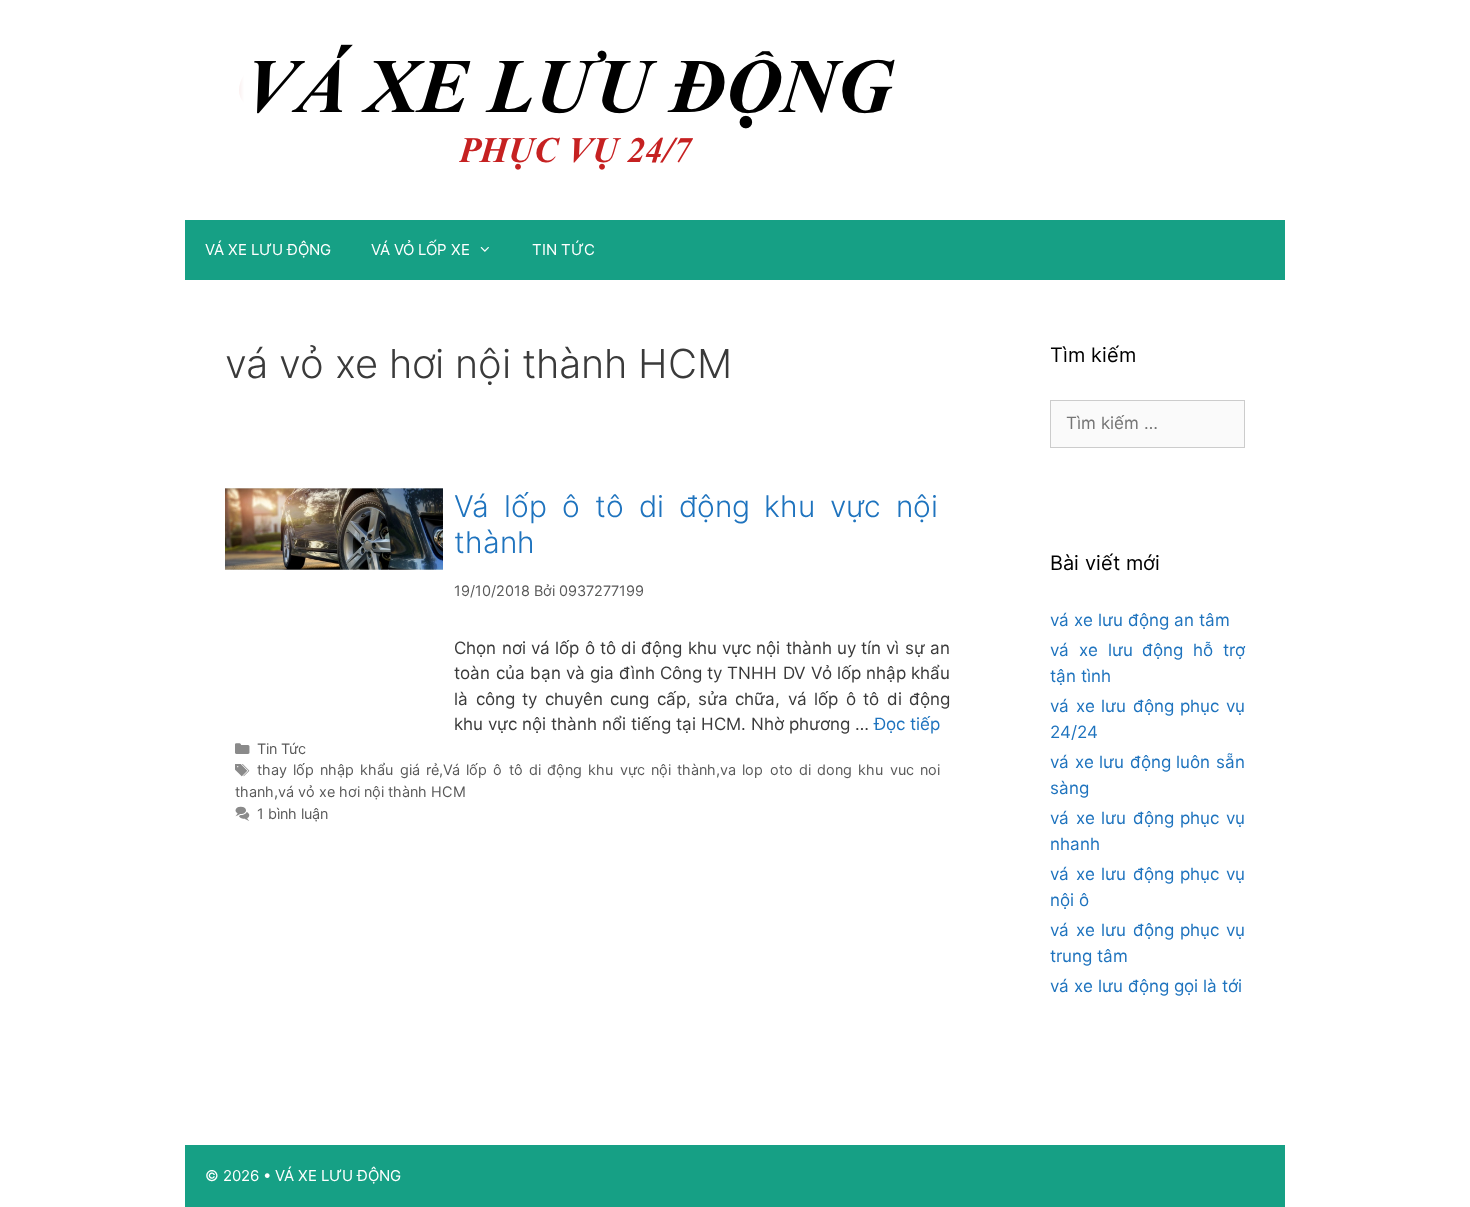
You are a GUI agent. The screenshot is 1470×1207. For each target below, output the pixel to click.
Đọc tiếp (907, 724)
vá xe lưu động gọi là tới (1146, 986)
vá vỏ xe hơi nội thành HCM (372, 791)
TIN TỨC (563, 249)
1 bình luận (292, 813)
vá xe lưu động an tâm (1140, 620)
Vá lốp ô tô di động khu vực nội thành (579, 769)
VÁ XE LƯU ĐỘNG (268, 249)
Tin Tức (281, 748)
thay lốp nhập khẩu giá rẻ (348, 769)
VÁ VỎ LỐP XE (420, 249)
